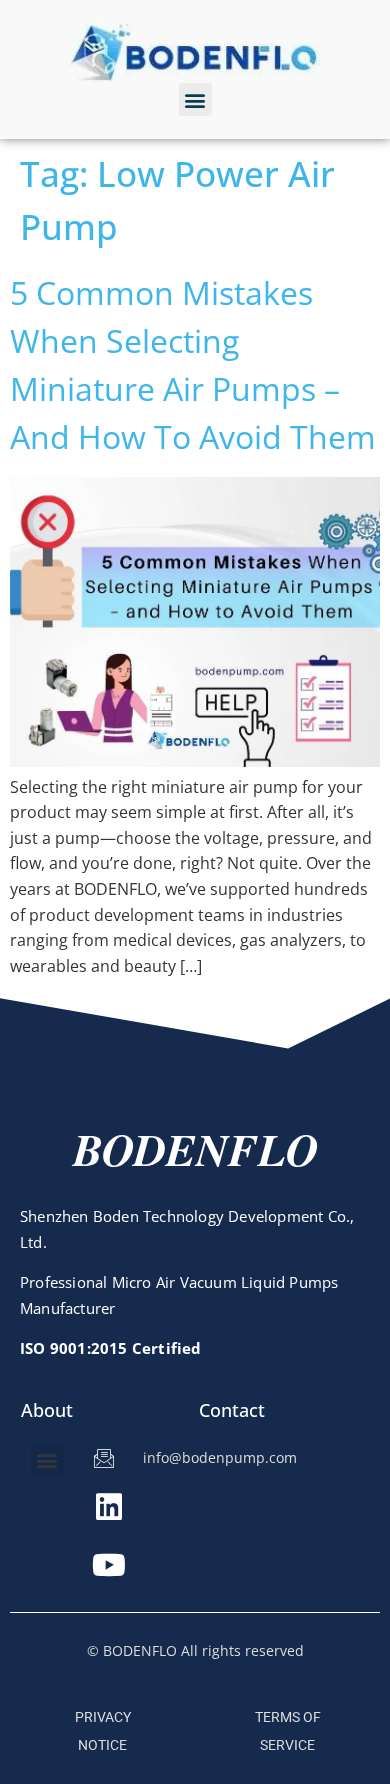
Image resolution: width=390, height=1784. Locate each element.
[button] (195, 99)
